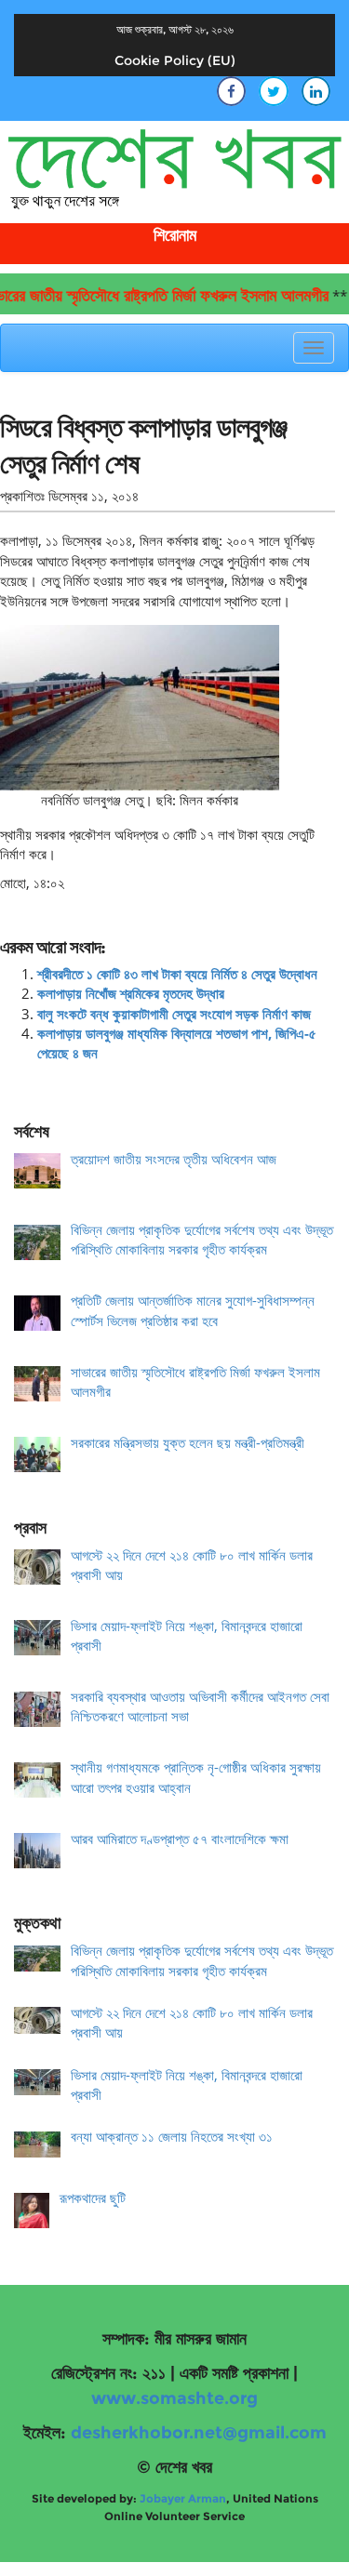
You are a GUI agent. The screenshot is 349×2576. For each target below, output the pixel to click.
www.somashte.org (174, 2398)
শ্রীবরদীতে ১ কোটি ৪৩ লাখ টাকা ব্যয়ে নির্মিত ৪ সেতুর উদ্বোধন (177, 974)
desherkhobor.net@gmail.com (199, 2433)
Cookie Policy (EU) (175, 60)
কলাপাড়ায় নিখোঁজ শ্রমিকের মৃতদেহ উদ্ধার (131, 993)
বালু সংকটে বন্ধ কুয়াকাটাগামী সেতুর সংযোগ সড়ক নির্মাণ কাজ (174, 1014)
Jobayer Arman (183, 2498)
